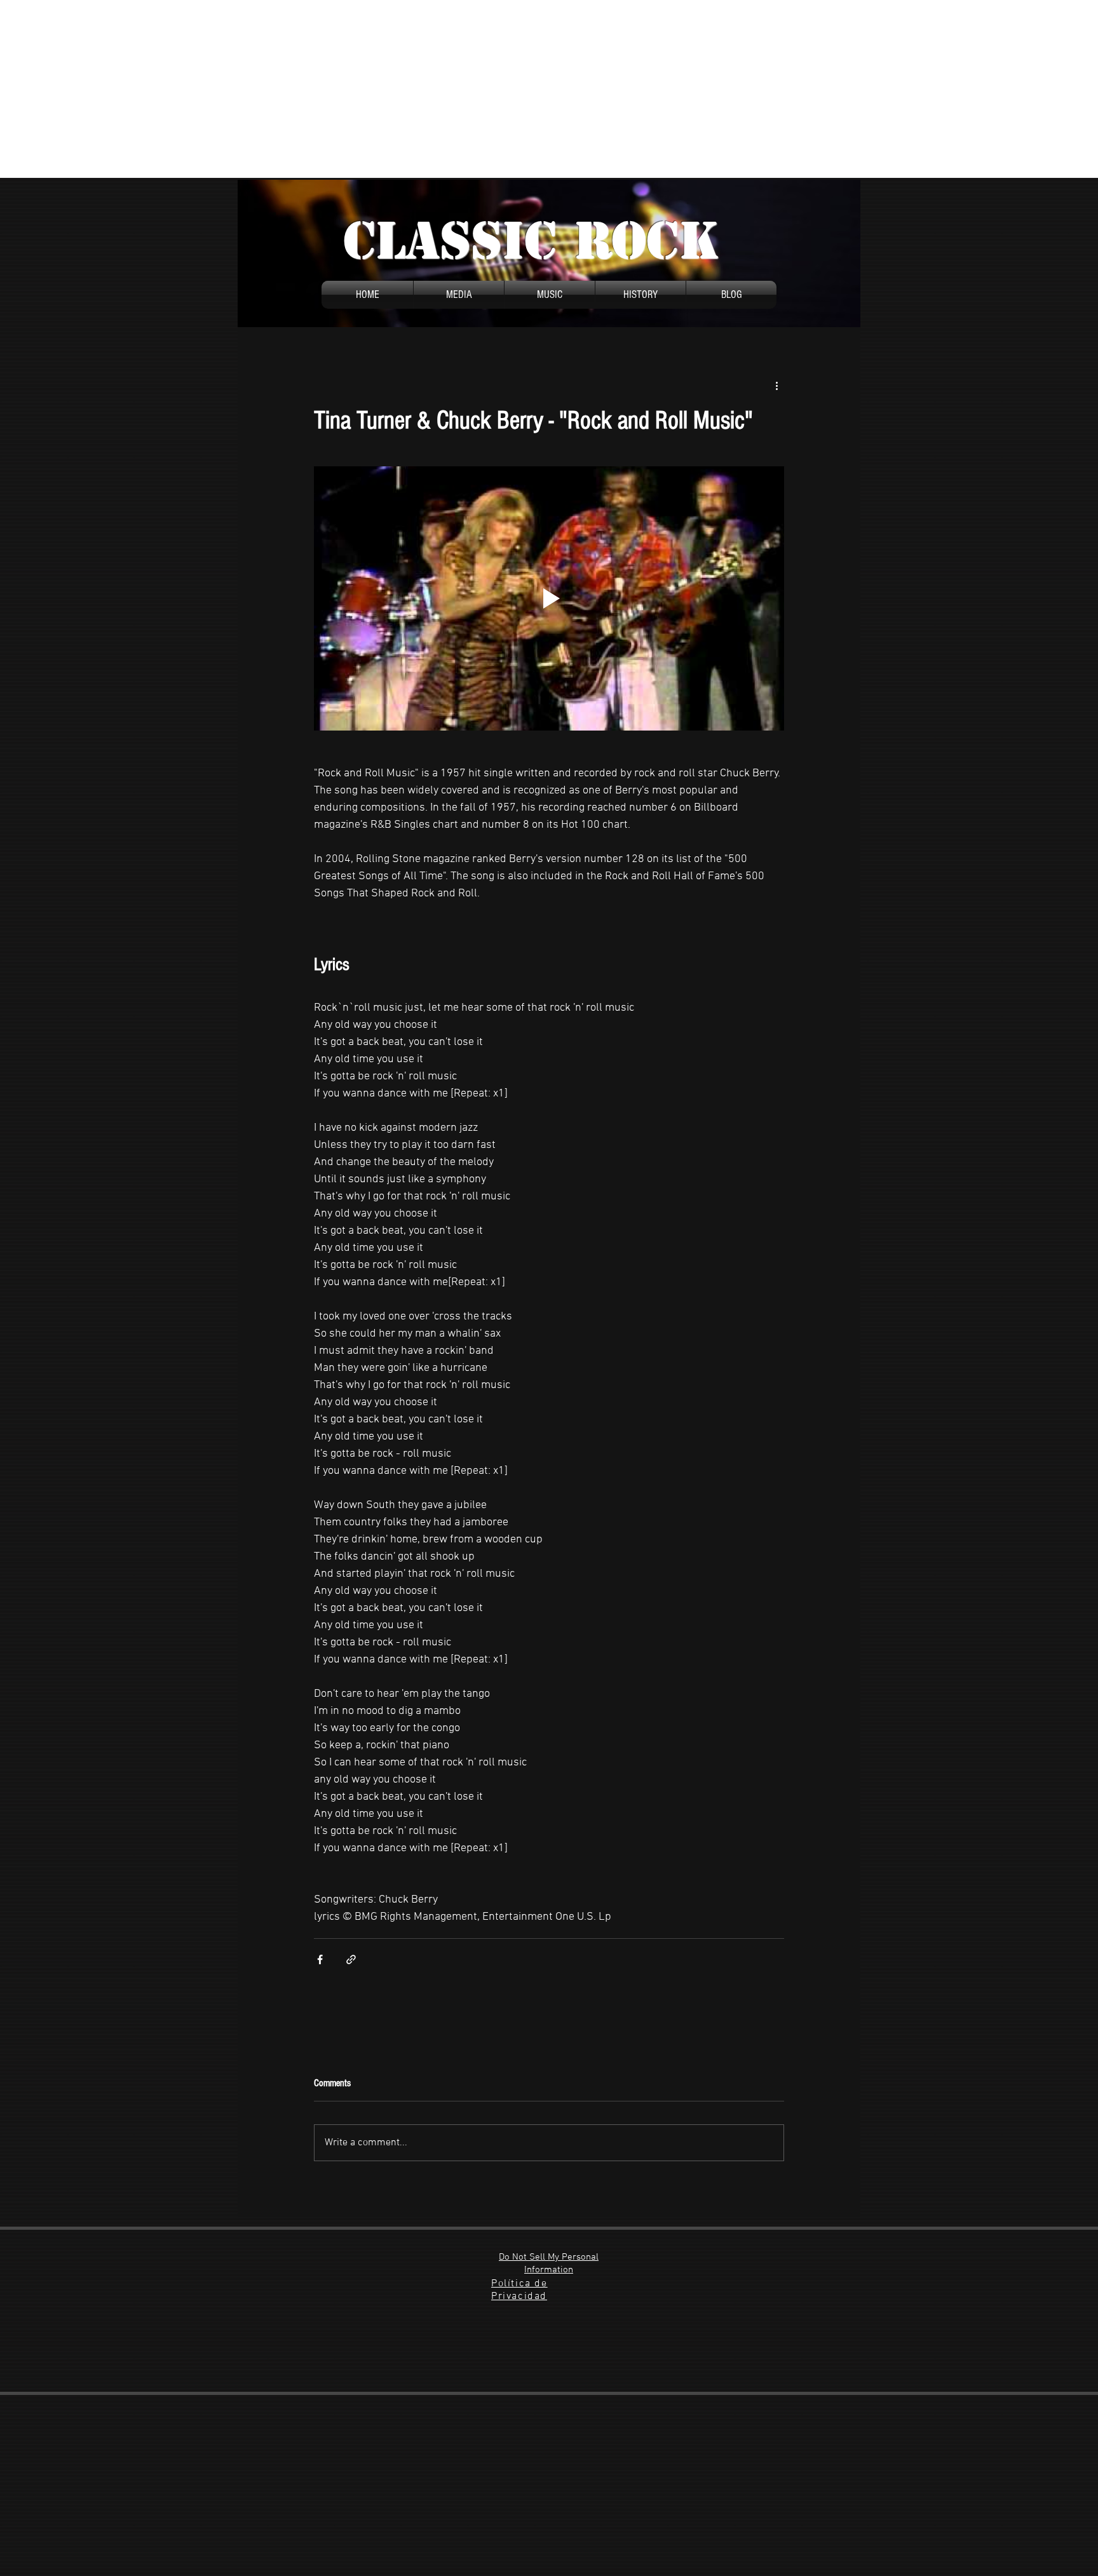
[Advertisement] (381, 89)
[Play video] (549, 598)
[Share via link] (351, 1959)
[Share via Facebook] (320, 1959)
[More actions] (776, 386)
